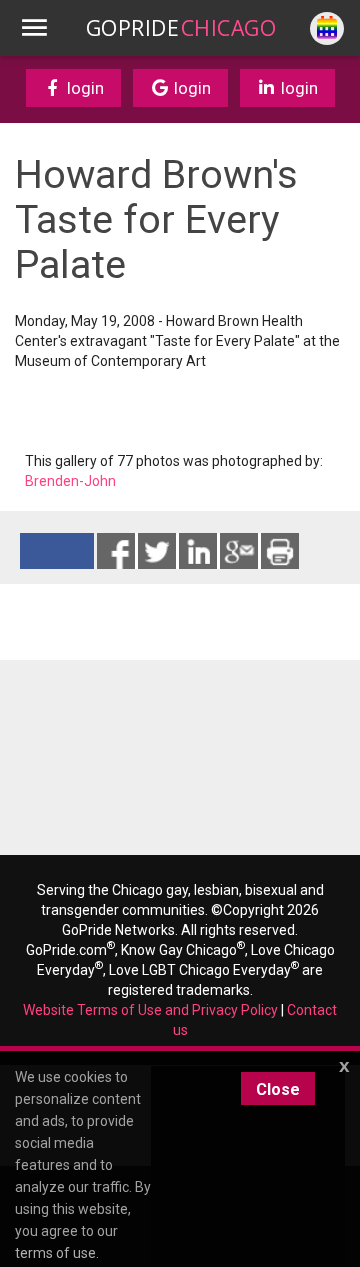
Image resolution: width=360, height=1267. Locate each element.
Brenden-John (70, 481)
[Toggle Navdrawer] (34, 28)
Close (278, 1089)
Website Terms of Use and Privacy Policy (150, 1010)
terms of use (55, 1253)
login (83, 88)
